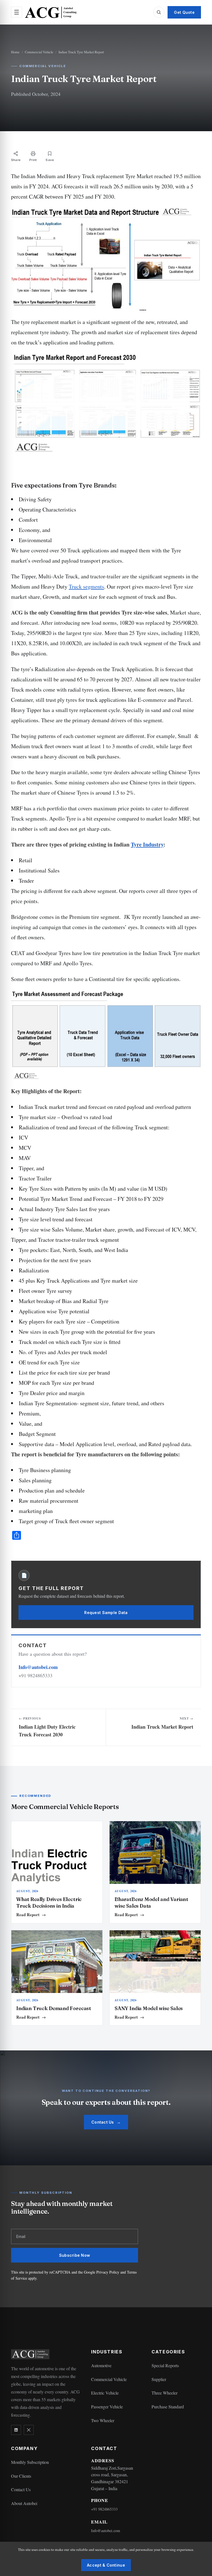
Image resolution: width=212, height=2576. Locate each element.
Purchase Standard (168, 2407)
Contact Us (106, 2122)
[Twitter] (29, 2430)
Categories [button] (168, 2352)
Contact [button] (104, 2449)
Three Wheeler (165, 2393)
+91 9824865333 (104, 2509)
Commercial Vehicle (39, 52)
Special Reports (165, 2365)
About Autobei (24, 2503)
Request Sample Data (106, 1613)
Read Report (31, 1915)
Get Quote (184, 12)
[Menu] (17, 12)
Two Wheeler (103, 2420)
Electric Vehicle (105, 2393)
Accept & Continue (106, 2565)
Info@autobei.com (38, 1667)
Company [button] (24, 2449)
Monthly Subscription (30, 2462)
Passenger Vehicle (107, 2407)
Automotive (101, 2365)
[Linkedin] (16, 2430)
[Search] (159, 12)
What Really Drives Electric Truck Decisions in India (49, 1903)
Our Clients (21, 2476)
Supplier (159, 2379)
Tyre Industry (147, 844)
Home (15, 52)
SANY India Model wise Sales (149, 2008)
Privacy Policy (108, 2272)
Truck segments (86, 586)
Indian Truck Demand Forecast (54, 2008)
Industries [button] (107, 2352)
